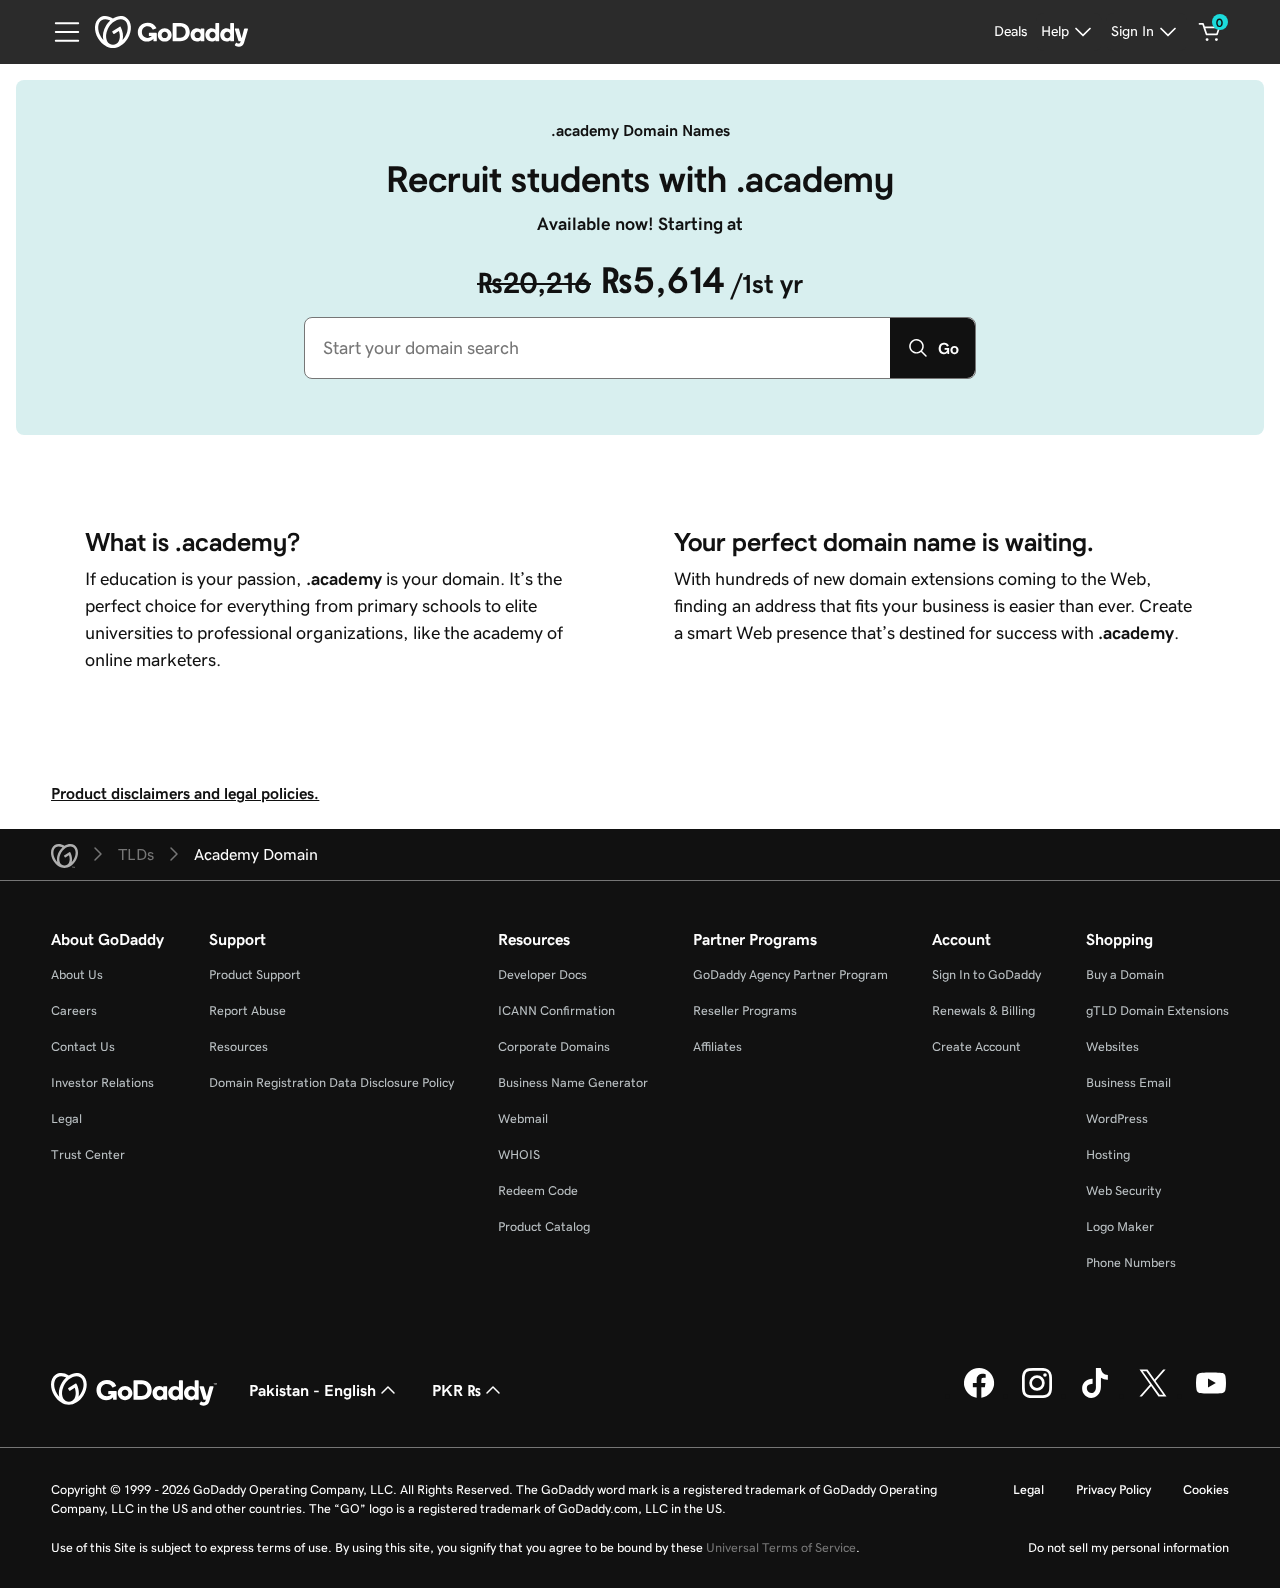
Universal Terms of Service (781, 1547)
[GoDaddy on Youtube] (1211, 1395)
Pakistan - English (312, 1390)
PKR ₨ (456, 1390)
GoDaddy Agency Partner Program (790, 974)
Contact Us (83, 1046)
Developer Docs (542, 974)
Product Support (255, 974)
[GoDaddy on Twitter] (1153, 1395)
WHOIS (519, 1154)
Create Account (976, 1046)
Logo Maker (1120, 1226)
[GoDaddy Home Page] (134, 1390)
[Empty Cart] (1210, 32)
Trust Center (88, 1154)
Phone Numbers (1131, 1262)
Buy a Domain (1125, 974)
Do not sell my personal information (1128, 1547)
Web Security (1123, 1190)
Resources (238, 1046)
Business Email (1128, 1082)
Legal (66, 1118)
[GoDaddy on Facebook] (979, 1395)
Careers (74, 1010)
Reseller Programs (745, 1010)
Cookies (1206, 1489)
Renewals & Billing (983, 1010)
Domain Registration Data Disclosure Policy (331, 1082)
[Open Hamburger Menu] (59, 32)
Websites (1112, 1046)
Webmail (523, 1118)
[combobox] (597, 348)
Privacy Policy (1113, 1489)
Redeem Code (538, 1190)
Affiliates (717, 1046)
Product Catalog (544, 1226)
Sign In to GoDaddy (986, 974)
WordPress (1117, 1118)
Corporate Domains (554, 1046)
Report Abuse (247, 1010)
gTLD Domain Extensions (1157, 1010)
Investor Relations (102, 1082)
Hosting (1108, 1154)
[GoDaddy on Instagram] (1037, 1395)
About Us (77, 974)
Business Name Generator (573, 1082)
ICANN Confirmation (556, 1010)
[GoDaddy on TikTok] (1095, 1395)
